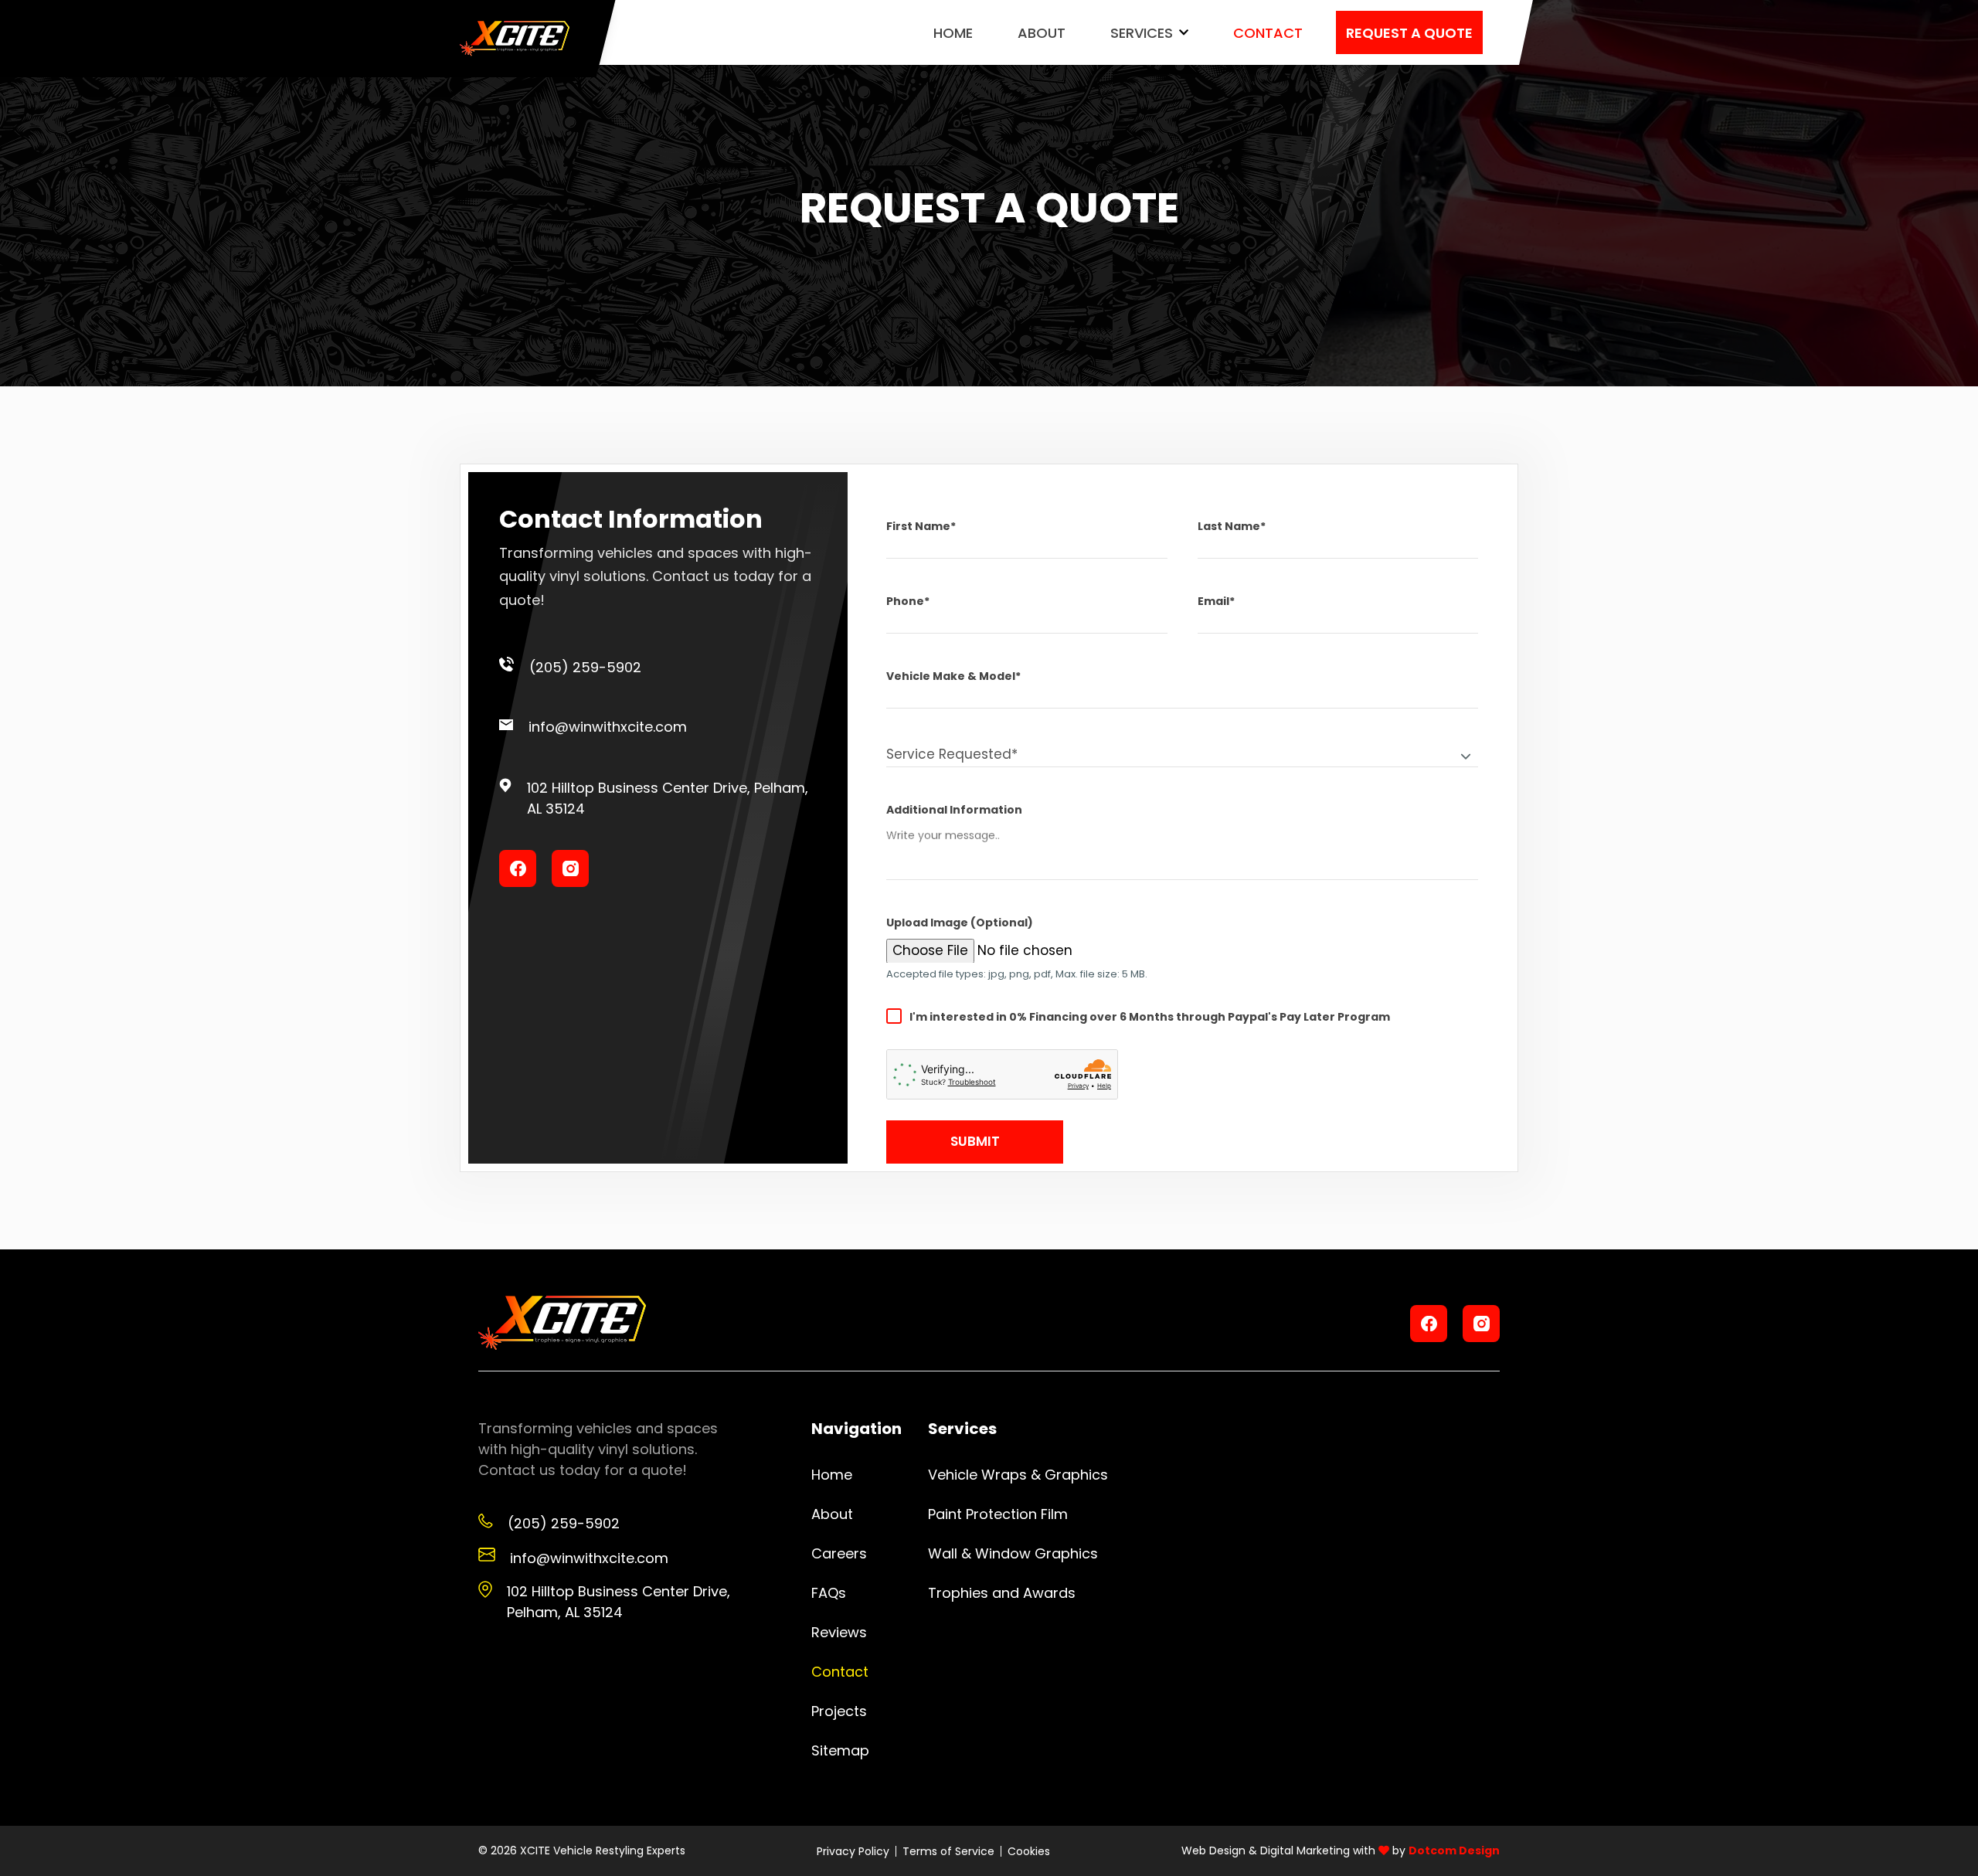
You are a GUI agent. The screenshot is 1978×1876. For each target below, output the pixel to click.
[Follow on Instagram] (570, 868)
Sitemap (840, 1750)
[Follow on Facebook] (518, 868)
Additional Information (954, 810)
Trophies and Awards (1002, 1593)
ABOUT (1042, 33)
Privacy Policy (853, 1851)
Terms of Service (948, 1851)
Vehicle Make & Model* (953, 676)
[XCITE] (515, 39)
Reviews (839, 1632)
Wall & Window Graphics (1013, 1553)
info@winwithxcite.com (608, 727)
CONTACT (1268, 33)
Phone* (908, 601)
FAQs (829, 1593)
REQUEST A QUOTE (1409, 33)
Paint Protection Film (998, 1514)
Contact (840, 1672)
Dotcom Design (1454, 1851)
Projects (839, 1711)
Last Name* (1232, 526)
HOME (953, 33)
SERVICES (1142, 33)
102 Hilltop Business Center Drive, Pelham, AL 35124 (668, 798)
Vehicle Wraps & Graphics (1018, 1475)
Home (832, 1475)
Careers (839, 1553)
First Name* (921, 526)
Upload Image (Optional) (960, 923)
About (832, 1514)
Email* (1216, 601)
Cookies (1029, 1851)
